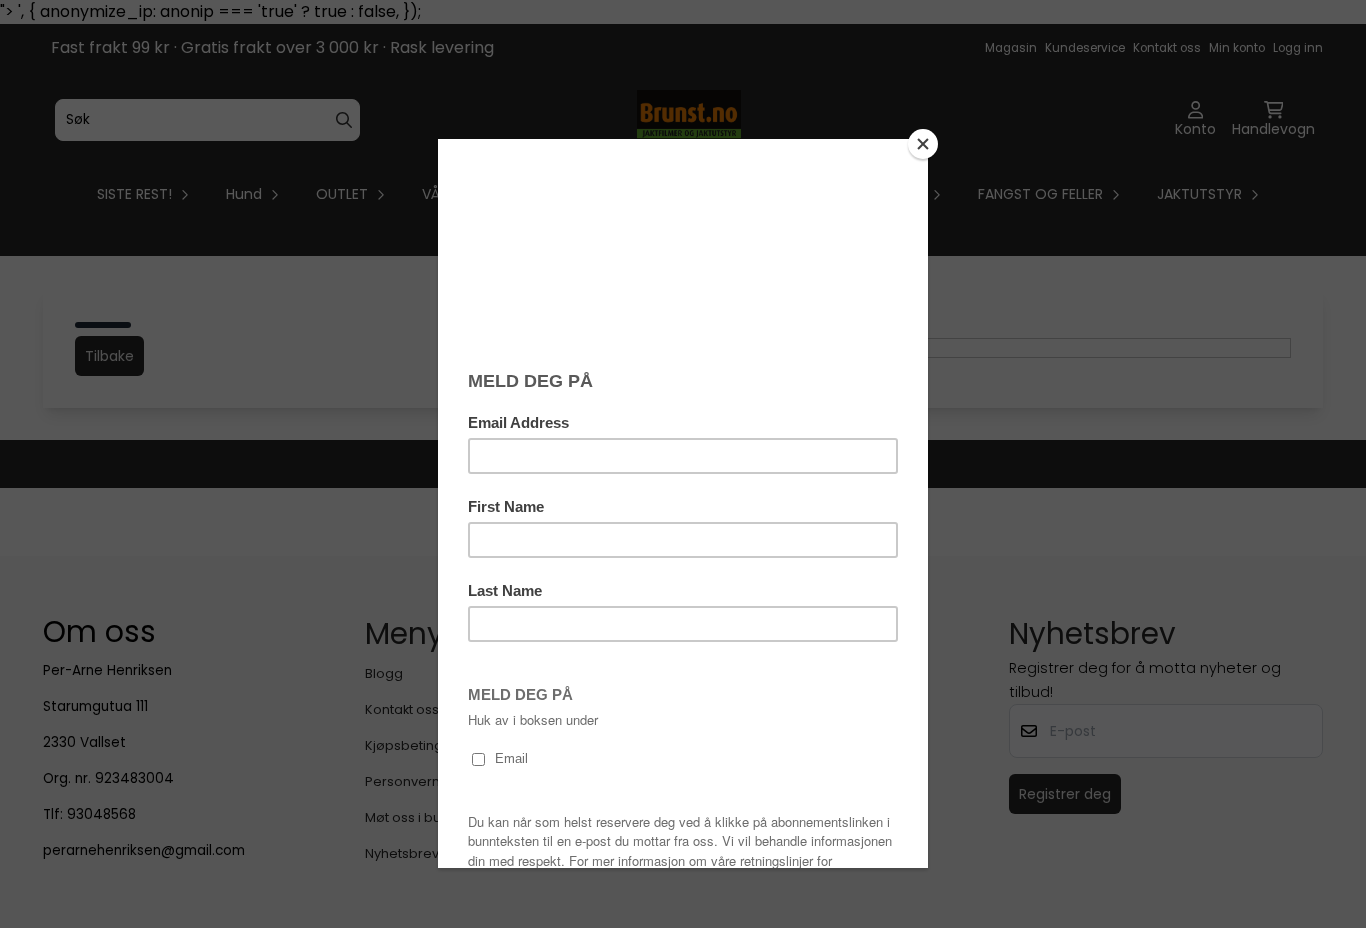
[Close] (923, 144)
